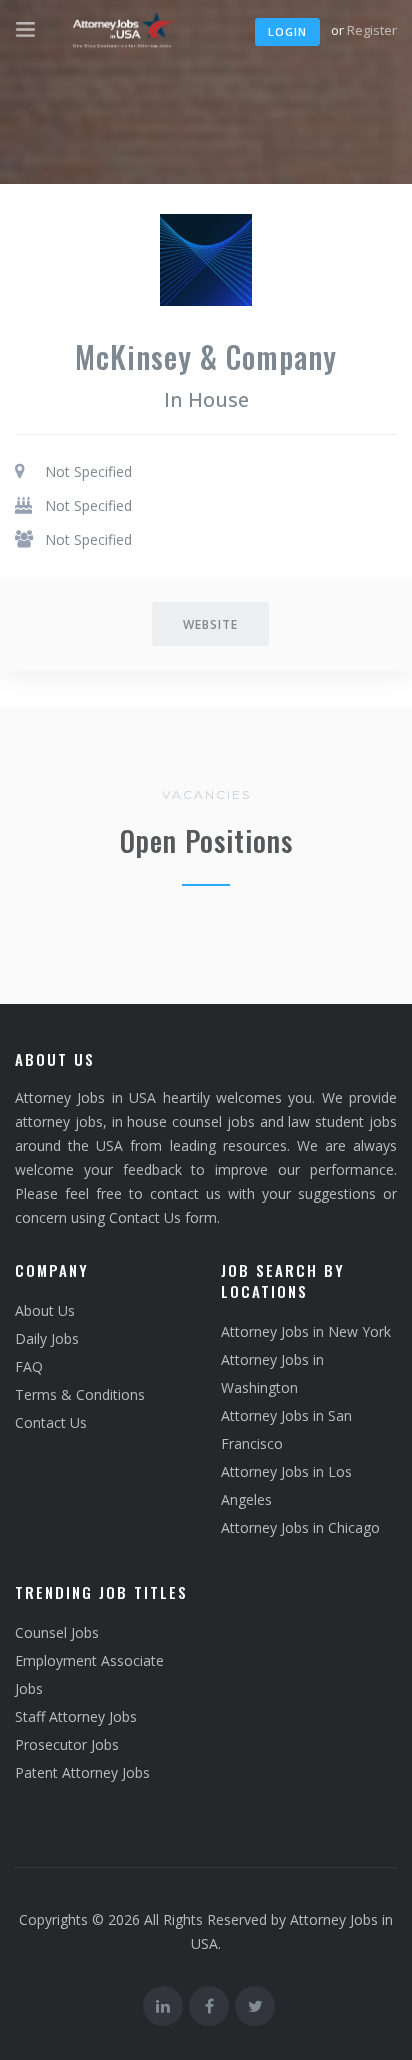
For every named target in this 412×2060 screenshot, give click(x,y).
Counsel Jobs (57, 1632)
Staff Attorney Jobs (76, 1716)
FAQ (29, 1366)
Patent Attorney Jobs (82, 1772)
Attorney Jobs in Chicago (300, 1527)
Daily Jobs (47, 1338)
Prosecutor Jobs (67, 1744)
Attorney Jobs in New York (306, 1331)
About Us (45, 1310)
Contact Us (51, 1422)
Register (372, 30)
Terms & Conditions (80, 1394)
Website (210, 624)
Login (287, 31)
